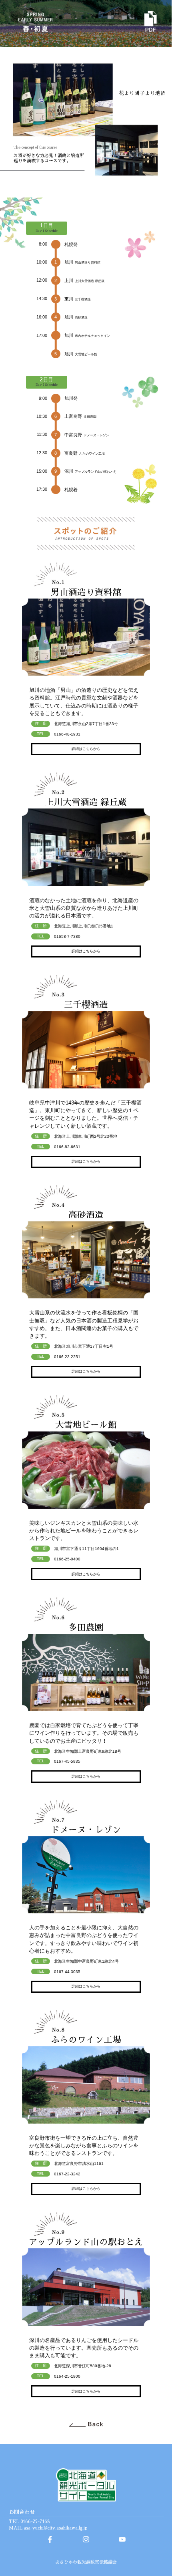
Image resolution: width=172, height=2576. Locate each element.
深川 (90, 471)
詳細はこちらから (86, 749)
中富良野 (87, 435)
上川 (84, 280)
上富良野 (80, 416)
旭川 (82, 262)
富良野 (85, 453)
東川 (78, 299)
